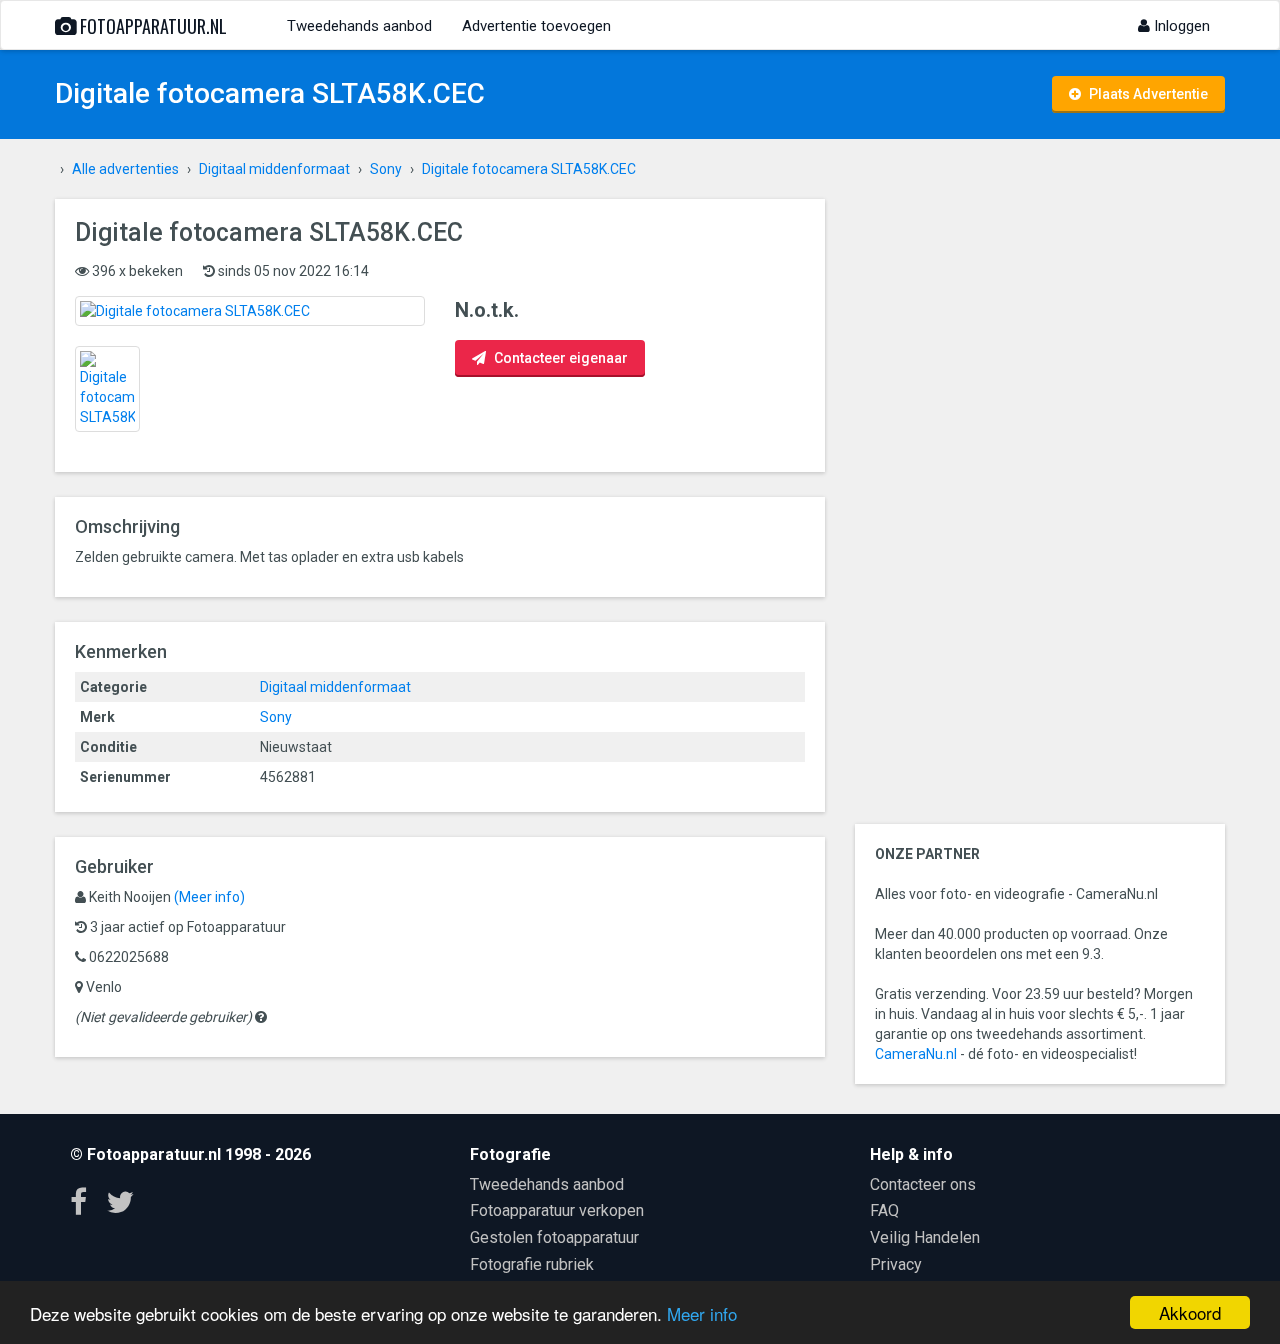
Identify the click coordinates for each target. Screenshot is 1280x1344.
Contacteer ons (923, 1184)
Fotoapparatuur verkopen (557, 1210)
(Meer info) (209, 897)
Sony (276, 717)
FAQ (884, 1210)
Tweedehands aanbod (359, 26)
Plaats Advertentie (1147, 94)
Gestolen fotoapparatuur (554, 1237)
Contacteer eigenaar (559, 358)
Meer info (702, 1313)
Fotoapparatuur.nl (151, 26)
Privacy (896, 1264)
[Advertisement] (1040, 499)
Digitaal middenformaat (335, 687)
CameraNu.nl (916, 1054)
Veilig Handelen (925, 1237)
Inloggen (1180, 26)
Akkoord (1190, 1312)
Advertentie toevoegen (536, 26)
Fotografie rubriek (532, 1264)
